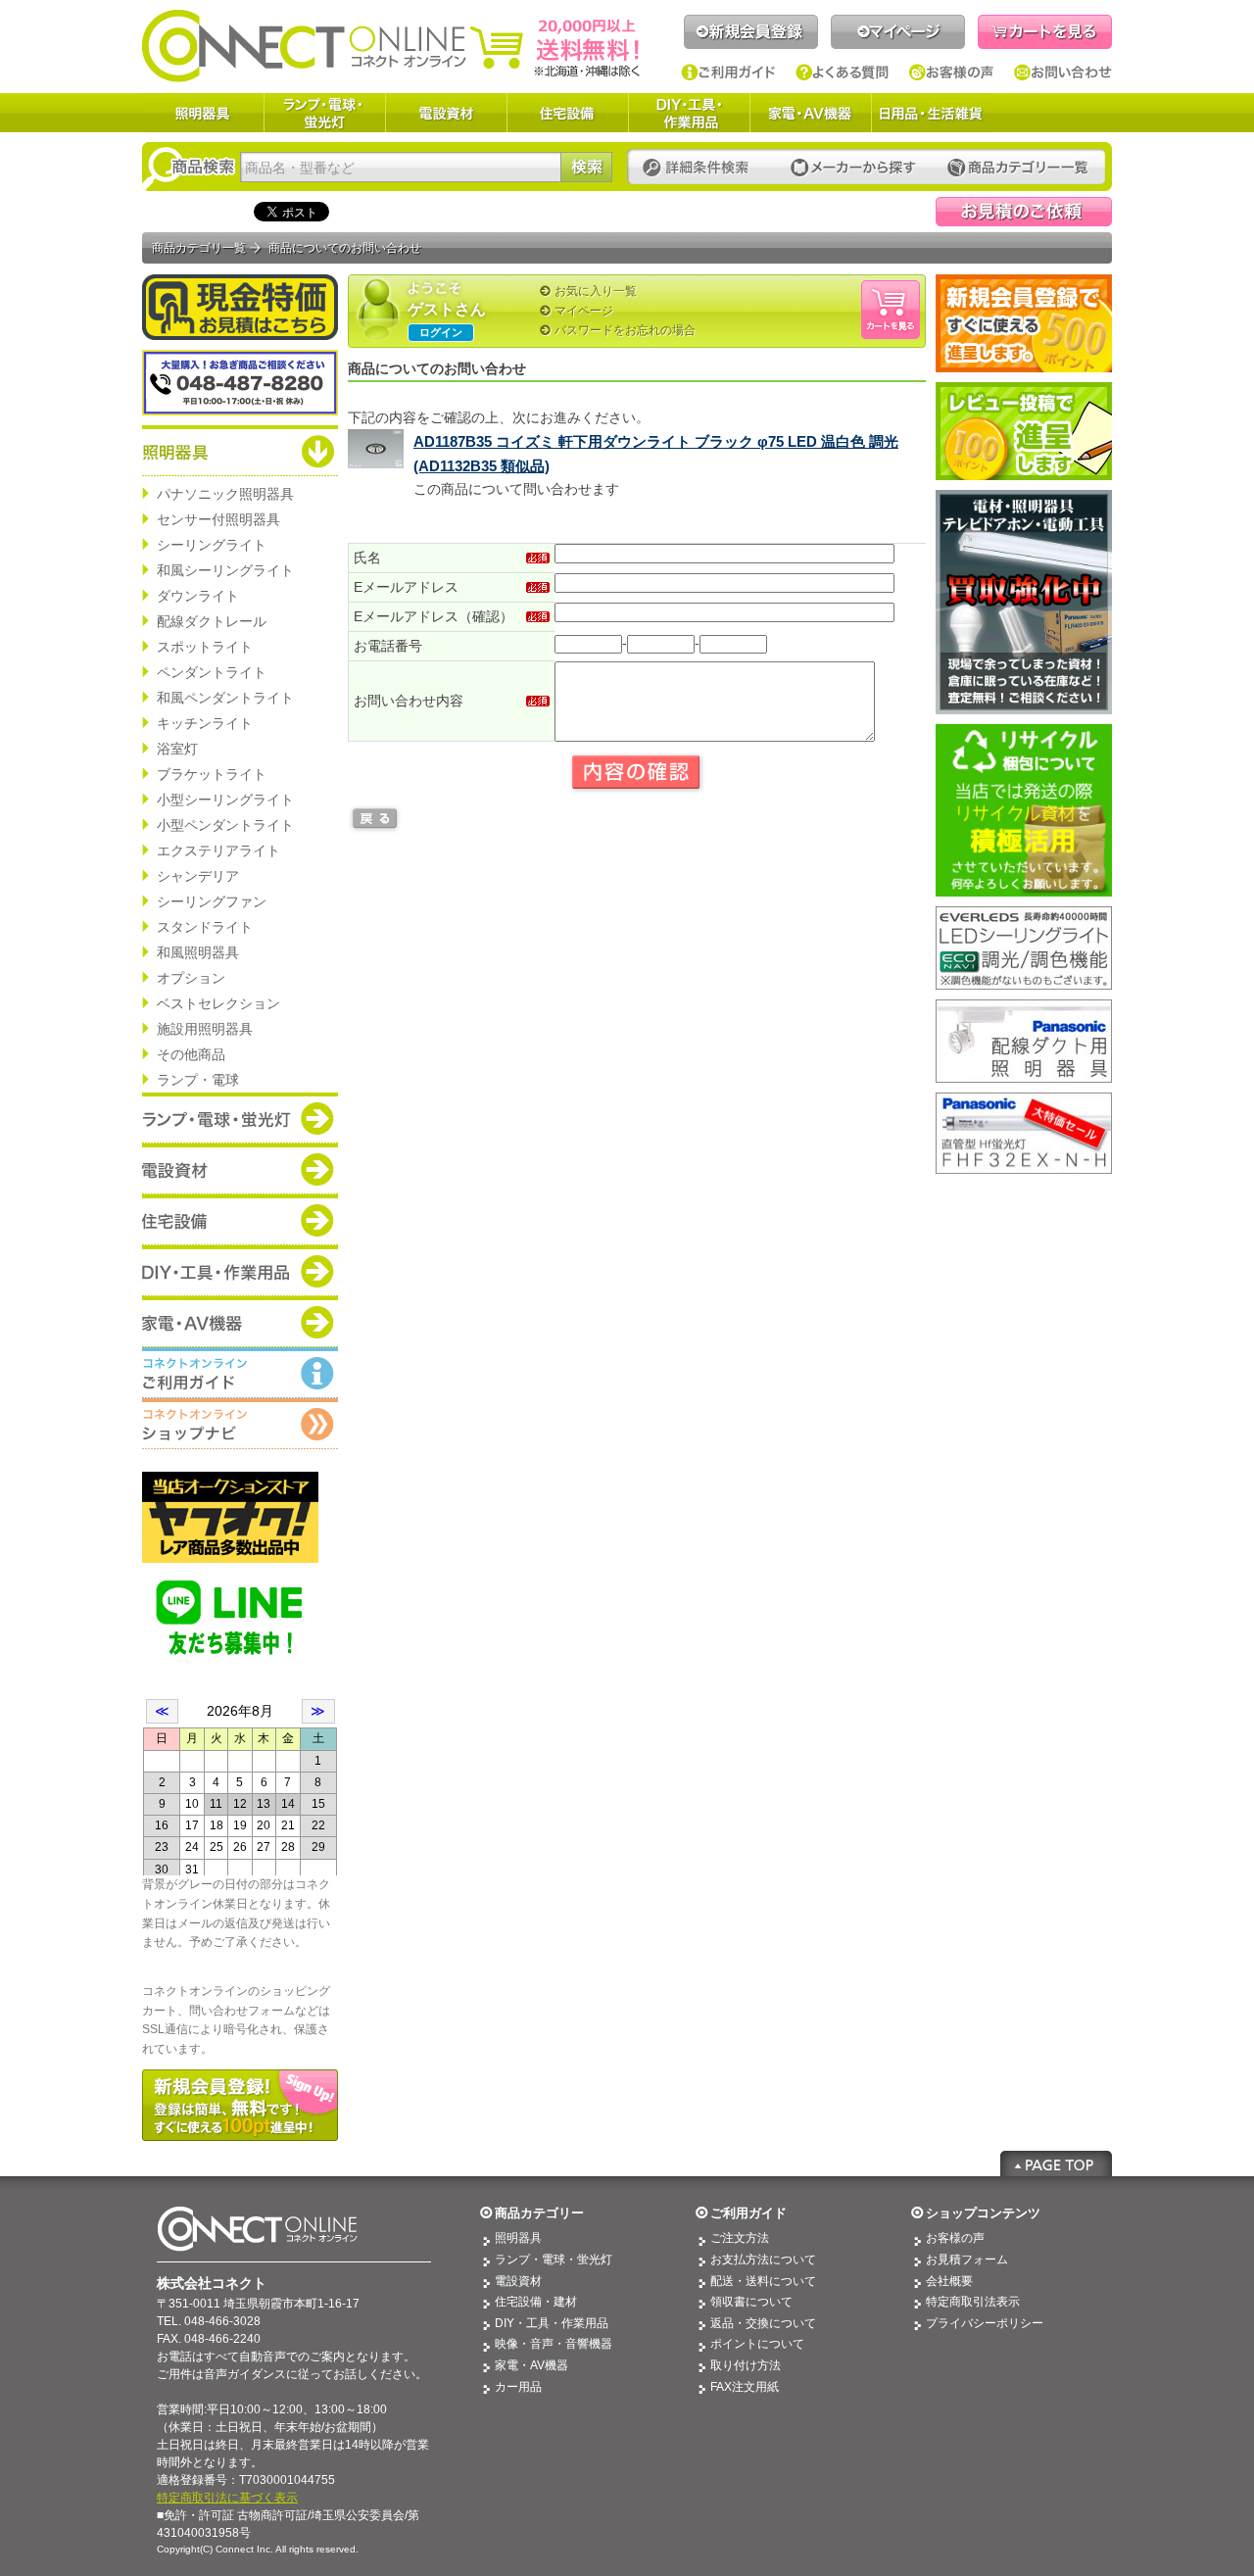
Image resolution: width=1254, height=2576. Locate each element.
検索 (586, 167)
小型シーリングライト (225, 800)
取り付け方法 (746, 2365)
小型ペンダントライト (225, 825)
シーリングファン (212, 901)
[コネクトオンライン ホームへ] (391, 45)
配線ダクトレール (212, 621)
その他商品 (191, 1054)
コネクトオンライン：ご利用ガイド (240, 1373)
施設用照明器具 (205, 1029)
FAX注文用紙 (745, 2387)
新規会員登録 (751, 32)
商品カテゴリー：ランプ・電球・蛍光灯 (240, 1118)
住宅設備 (567, 113)
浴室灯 (177, 749)
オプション (191, 978)
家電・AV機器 (810, 113)
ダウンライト (198, 596)
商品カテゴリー (539, 2213)
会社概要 (949, 2281)
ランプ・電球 (198, 1080)
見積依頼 (1024, 212)
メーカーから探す (853, 168)
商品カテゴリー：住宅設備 (240, 1220)
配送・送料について (763, 2281)
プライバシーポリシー (985, 2323)
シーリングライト (212, 545)
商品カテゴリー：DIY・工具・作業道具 (240, 1271)
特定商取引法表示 (973, 2302)
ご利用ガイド (728, 73)
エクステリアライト (218, 851)
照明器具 (203, 113)
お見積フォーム (967, 2260)
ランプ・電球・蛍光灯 (324, 113)
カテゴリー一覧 (1018, 168)
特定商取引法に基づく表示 (227, 2498)
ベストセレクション (218, 1003)
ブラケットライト (212, 774)
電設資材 (446, 113)
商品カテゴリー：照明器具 (240, 451)
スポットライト (205, 647)
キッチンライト (205, 723)
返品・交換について (763, 2323)
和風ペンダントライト (225, 698)
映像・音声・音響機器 (554, 2344)
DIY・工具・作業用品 (689, 113)
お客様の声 (952, 73)
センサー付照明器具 (218, 519)
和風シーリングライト (225, 570)
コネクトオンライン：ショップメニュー (240, 1424)
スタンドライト (205, 927)
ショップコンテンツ (983, 2213)
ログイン (441, 332)
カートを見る (1045, 32)
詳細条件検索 (701, 168)
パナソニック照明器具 (225, 494)
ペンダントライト (212, 672)
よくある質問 (843, 73)
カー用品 (518, 2387)
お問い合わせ (1063, 73)
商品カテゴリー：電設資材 (240, 1169)
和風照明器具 (198, 952)
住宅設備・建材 (536, 2302)
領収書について (751, 2302)
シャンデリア (198, 876)
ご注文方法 (740, 2238)
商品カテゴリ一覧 (199, 248)
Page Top (1056, 2163)
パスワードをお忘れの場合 (625, 330)
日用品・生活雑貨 (931, 113)
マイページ (898, 32)
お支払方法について (763, 2260)
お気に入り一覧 (596, 291)
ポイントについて (757, 2344)
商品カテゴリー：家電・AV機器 (240, 1322)
